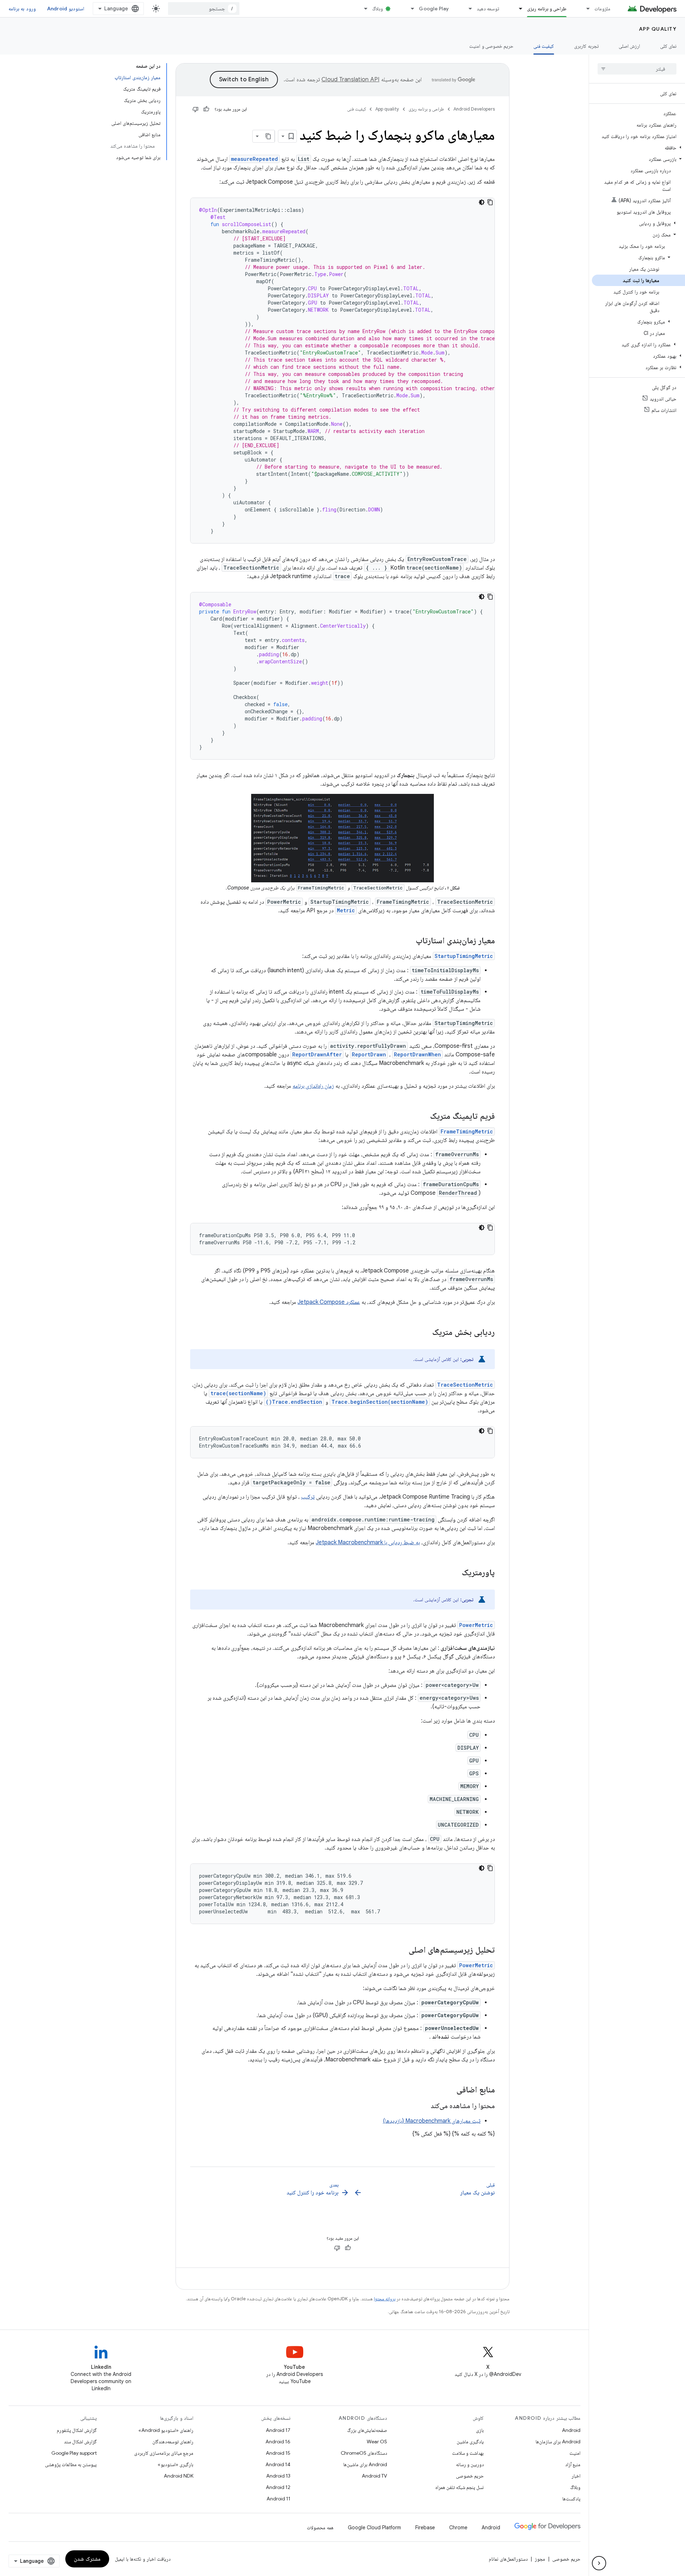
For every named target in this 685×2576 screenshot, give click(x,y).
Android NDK (179, 2476)
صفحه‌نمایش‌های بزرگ (367, 2430)
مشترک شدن (87, 2559)
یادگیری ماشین (470, 2442)
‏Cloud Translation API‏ (350, 80)
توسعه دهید (488, 9)
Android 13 (278, 2476)
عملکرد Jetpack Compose (329, 1302)
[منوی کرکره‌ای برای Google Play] (409, 9)
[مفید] (206, 109)
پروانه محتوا (385, 2299)
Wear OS (377, 2442)
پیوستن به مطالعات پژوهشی (71, 2464)
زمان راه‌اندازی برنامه (313, 1086)
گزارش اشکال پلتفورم (77, 2430)
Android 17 (278, 2430)
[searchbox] (637, 69)
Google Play (434, 9)
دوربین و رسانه (470, 2464)
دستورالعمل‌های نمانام (508, 2559)
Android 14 (278, 2464)
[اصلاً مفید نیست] (196, 109)
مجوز (540, 2559)
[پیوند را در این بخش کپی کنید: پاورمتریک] (455, 1573)
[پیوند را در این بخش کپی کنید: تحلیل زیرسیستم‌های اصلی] (401, 1950)
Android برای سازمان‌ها (558, 2442)
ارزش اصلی (629, 46)
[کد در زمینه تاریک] (482, 202)
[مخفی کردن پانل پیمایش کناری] (599, 2563)
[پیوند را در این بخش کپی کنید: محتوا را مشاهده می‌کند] (423, 2106)
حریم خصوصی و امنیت (491, 46)
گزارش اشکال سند (80, 2442)
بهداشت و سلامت (468, 2453)
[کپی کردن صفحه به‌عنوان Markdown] (268, 136)
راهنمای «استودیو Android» (166, 2430)
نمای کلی (668, 46)
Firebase (425, 2527)
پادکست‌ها (571, 2499)
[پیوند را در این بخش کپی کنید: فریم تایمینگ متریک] (423, 1117)
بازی (480, 2430)
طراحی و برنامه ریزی (547, 9)
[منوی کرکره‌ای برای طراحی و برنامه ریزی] (517, 9)
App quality (658, 29)
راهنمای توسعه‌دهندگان (173, 2442)
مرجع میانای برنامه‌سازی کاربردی (164, 2453)
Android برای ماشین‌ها (365, 2464)
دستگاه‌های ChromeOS (364, 2453)
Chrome (458, 2527)
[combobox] (204, 9)
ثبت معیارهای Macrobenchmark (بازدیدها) (432, 2121)
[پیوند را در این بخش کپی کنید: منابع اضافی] (449, 2090)
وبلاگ (377, 9)
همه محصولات (320, 2527)
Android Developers (474, 109)
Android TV (374, 2476)
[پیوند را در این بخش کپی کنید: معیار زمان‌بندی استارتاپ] (409, 941)
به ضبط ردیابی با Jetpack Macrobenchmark (368, 1542)
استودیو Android (66, 9)
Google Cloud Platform (374, 2527)
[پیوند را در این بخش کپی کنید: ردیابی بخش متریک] (425, 1333)
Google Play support (74, 2453)
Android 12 (278, 2487)
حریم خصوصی (470, 2476)
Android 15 (278, 2453)
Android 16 (278, 2442)
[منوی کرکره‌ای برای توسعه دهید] (467, 9)
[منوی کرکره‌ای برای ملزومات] (585, 9)
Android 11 (278, 2499)
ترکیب (308, 1497)
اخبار (576, 2476)
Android (571, 2430)
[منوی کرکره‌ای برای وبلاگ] (362, 9)
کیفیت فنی (544, 46)
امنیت (575, 2453)
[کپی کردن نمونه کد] (490, 202)
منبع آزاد (573, 2464)
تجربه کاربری (586, 46)
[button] (638, 148)
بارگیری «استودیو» (176, 2464)
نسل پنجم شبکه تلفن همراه (460, 2487)
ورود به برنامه (22, 9)
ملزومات (602, 9)
